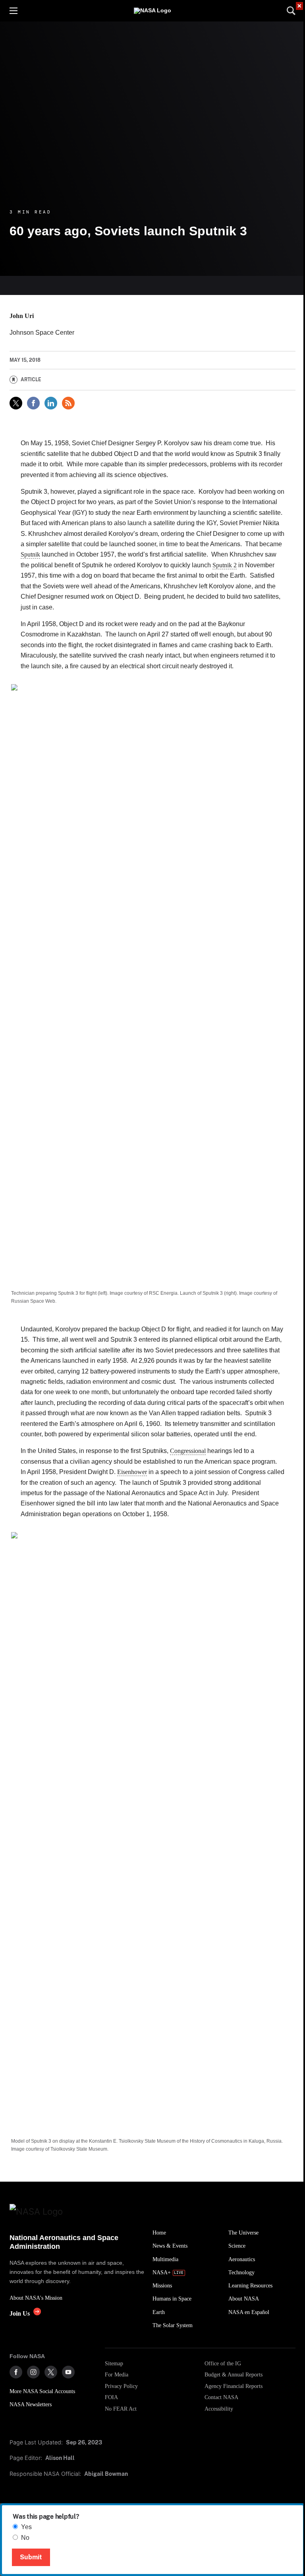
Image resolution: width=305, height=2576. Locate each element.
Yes (26, 2527)
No (25, 2538)
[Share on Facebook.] (33, 403)
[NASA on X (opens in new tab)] (51, 2372)
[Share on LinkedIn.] (51, 403)
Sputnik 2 (225, 565)
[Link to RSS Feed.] (68, 403)
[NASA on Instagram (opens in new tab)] (33, 2372)
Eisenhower (132, 1472)
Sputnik (30, 554)
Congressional (188, 1451)
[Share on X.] (16, 403)
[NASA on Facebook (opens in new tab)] (16, 2372)
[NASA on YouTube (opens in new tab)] (68, 2372)
